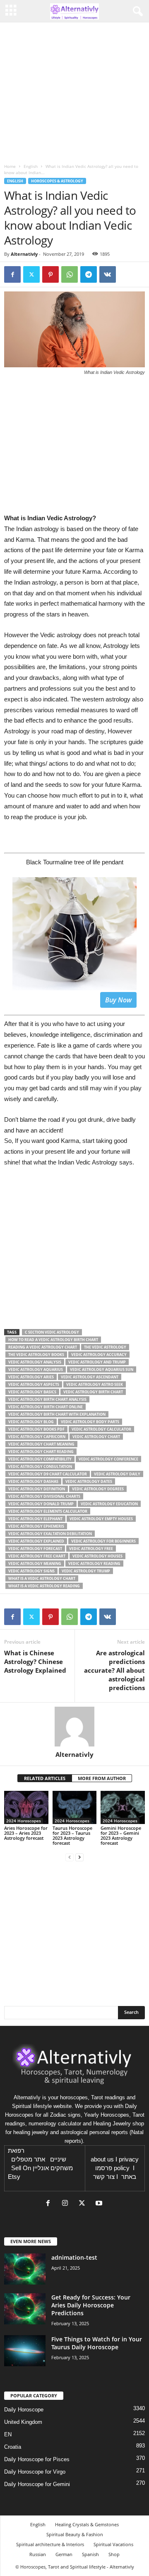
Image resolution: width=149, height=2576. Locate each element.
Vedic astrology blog (31, 1422)
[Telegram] (89, 274)
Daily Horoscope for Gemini (37, 2484)
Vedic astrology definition (37, 1489)
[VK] (108, 274)
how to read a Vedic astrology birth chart (53, 1340)
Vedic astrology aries (31, 1377)
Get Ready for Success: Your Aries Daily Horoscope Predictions (91, 2305)
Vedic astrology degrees (98, 1489)
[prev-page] (70, 1857)
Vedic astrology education (109, 1504)
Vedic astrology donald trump (41, 1504)
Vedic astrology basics (32, 1392)
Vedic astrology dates (89, 1481)
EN (8, 2434)
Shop (114, 2554)
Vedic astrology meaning (35, 1563)
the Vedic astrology (105, 1347)
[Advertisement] (74, 1252)
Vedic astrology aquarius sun (102, 1369)
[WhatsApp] (70, 274)
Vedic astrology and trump (97, 1362)
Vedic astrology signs (31, 1571)
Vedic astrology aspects (34, 1384)
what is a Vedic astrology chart (42, 1578)
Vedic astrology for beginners (103, 1541)
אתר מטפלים (28, 2159)
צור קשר (104, 2177)
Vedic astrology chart (96, 1437)
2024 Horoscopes (24, 1821)
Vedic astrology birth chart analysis (47, 1399)
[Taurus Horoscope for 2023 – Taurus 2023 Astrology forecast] (75, 1807)
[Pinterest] (50, 274)
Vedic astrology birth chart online (46, 1407)
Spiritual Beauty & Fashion (75, 2534)
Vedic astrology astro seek (95, 1384)
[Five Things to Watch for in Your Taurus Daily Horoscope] (25, 2351)
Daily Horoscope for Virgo (35, 2472)
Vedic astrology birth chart (93, 1392)
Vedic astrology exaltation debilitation (50, 1534)
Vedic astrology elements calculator (48, 1511)
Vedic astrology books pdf (36, 1429)
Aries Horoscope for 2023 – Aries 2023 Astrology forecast (26, 1833)
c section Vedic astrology (52, 1332)
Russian (38, 2554)
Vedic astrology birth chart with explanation (57, 1414)
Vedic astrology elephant (35, 1519)
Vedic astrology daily (117, 1474)
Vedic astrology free (91, 1549)
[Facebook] (12, 274)
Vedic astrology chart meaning (41, 1444)
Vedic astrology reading (94, 1563)
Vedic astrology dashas (33, 1481)
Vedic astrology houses (97, 1556)
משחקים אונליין (53, 2168)
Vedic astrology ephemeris (36, 1526)
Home (10, 166)
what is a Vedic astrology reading (44, 1586)
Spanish (90, 2554)
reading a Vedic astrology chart (43, 1347)
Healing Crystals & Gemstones (87, 2524)
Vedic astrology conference (108, 1459)
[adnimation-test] (25, 2269)
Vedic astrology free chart (37, 1556)
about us (102, 2159)
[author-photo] (74, 1727)
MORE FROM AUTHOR (102, 1778)
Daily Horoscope (24, 2410)
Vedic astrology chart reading (41, 1452)
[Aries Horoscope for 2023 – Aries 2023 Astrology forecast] (26, 1807)
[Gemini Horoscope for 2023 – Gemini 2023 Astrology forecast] (123, 1807)
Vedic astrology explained (36, 1541)
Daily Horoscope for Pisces (37, 2459)
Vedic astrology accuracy (99, 1355)
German (64, 2554)
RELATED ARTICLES (45, 1778)
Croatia (13, 2447)
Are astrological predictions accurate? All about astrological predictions (114, 1670)
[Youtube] (100, 2204)
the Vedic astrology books (36, 1355)
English (31, 166)
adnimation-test (74, 2257)
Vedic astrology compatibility (40, 1459)
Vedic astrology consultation (40, 1466)
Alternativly (24, 254)
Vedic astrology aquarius (36, 1369)
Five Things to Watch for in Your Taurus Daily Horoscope (97, 2343)
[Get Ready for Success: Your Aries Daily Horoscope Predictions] (25, 2309)
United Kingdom (23, 2422)
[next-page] (79, 1857)
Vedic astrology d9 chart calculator (48, 1474)
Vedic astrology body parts (90, 1422)
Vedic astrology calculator (101, 1429)
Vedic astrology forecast (35, 1549)
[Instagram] (67, 2204)
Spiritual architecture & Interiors (50, 2544)
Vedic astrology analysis (35, 1362)
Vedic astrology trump (86, 1571)
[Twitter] (31, 274)
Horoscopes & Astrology (57, 181)
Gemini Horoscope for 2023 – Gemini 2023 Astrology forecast (121, 1835)
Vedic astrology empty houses (101, 1519)
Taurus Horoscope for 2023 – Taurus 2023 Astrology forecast (72, 1835)
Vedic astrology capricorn (37, 1437)
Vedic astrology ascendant (90, 1377)
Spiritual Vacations (113, 2544)
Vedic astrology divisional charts (44, 1496)
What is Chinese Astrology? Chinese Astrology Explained (35, 1662)
